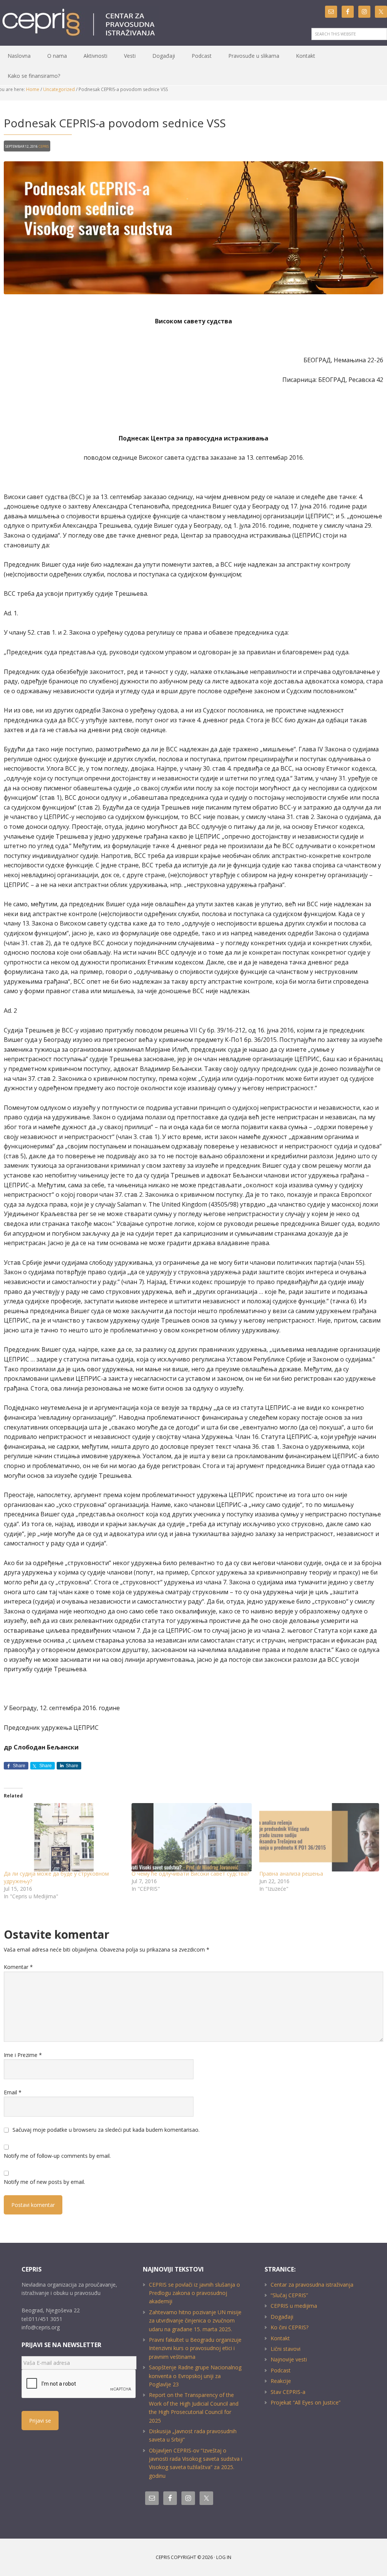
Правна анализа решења (291, 1874)
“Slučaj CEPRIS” (289, 2295)
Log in (224, 2557)
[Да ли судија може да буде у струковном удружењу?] (64, 1837)
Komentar (18, 1967)
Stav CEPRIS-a (288, 2392)
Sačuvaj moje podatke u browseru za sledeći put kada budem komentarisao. (106, 2130)
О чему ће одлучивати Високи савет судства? (190, 1874)
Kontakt (280, 2338)
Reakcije (281, 2381)
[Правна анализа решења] (319, 1837)
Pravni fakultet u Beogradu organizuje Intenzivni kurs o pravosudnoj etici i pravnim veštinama (195, 2348)
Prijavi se (40, 2421)
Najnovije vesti (289, 2359)
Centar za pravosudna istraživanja (312, 2285)
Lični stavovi (286, 2349)
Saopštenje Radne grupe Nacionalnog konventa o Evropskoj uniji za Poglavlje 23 (195, 2376)
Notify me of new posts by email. (44, 2182)
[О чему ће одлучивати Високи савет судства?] (192, 1837)
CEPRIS (80, 23)
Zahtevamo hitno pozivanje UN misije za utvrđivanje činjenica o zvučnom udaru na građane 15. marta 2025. (195, 2321)
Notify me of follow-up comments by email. (57, 2156)
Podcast (281, 2370)
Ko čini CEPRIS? (289, 2327)
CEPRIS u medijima (294, 2306)
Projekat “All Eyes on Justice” (306, 2402)
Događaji (282, 2317)
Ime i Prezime (23, 2055)
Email (13, 2092)
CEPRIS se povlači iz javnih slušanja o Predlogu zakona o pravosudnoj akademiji (194, 2293)
